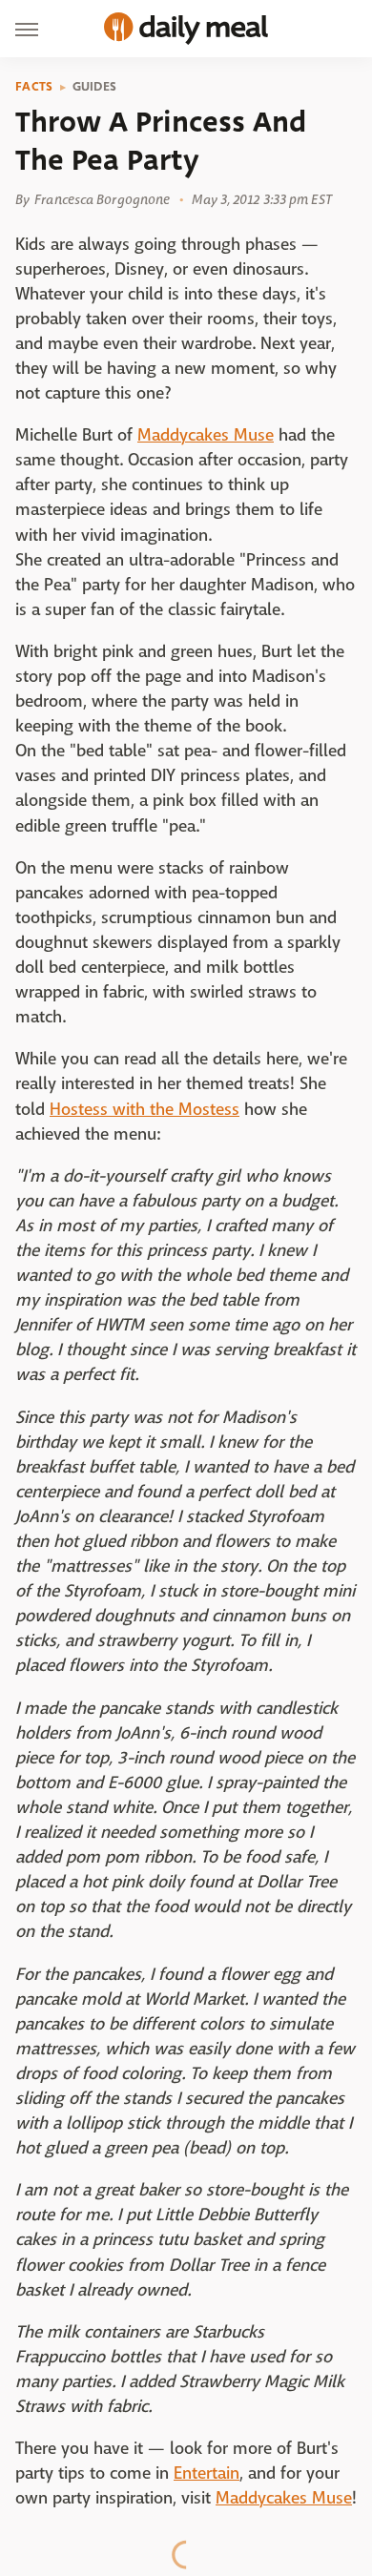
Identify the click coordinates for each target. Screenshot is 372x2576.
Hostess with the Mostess (145, 1110)
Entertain (207, 2473)
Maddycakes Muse (206, 435)
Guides (95, 87)
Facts (34, 87)
